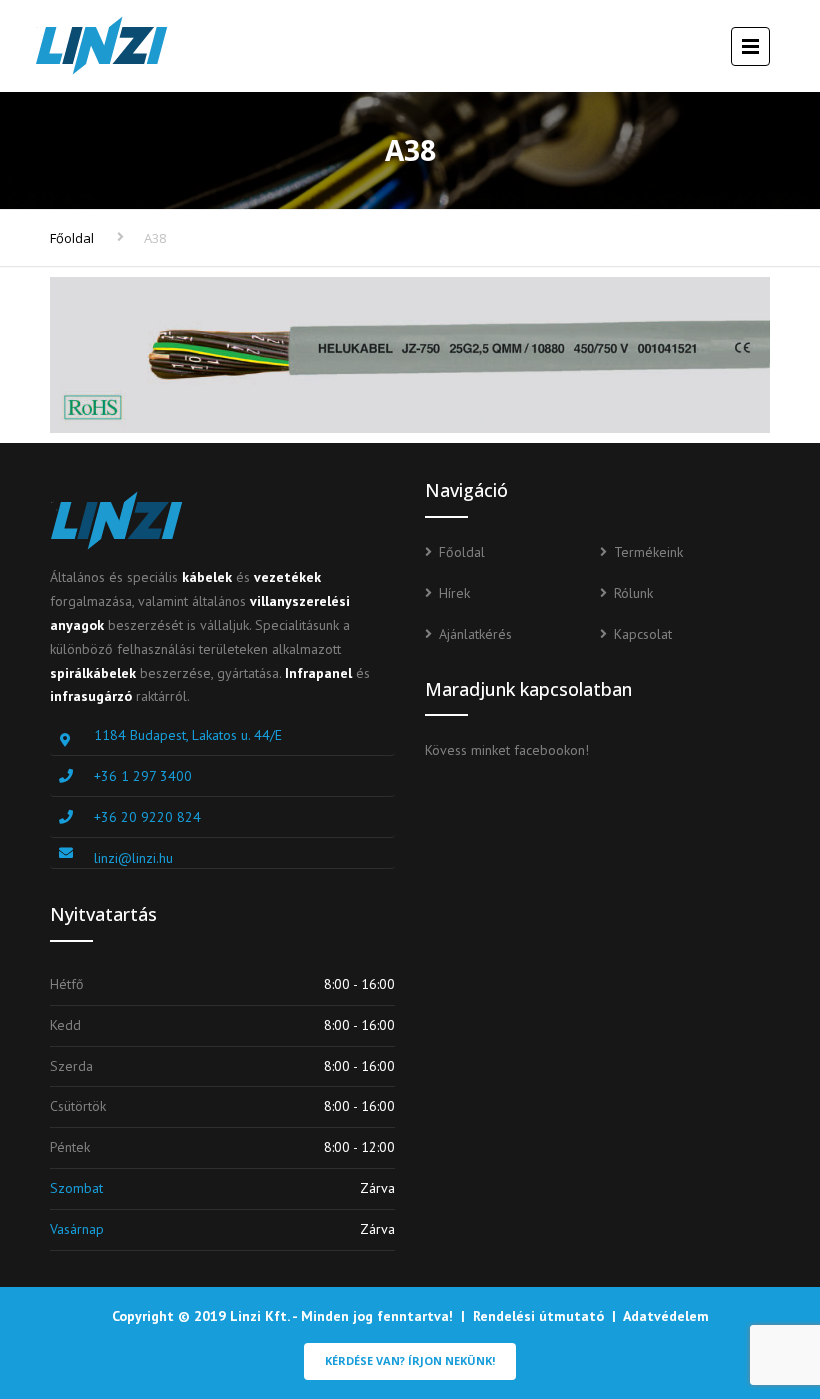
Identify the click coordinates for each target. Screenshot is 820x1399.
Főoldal (72, 238)
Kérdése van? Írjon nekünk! (410, 1360)
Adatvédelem (666, 1316)
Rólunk (633, 593)
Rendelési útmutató (538, 1316)
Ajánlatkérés (475, 634)
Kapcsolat (643, 634)
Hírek (454, 593)
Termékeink (648, 552)
